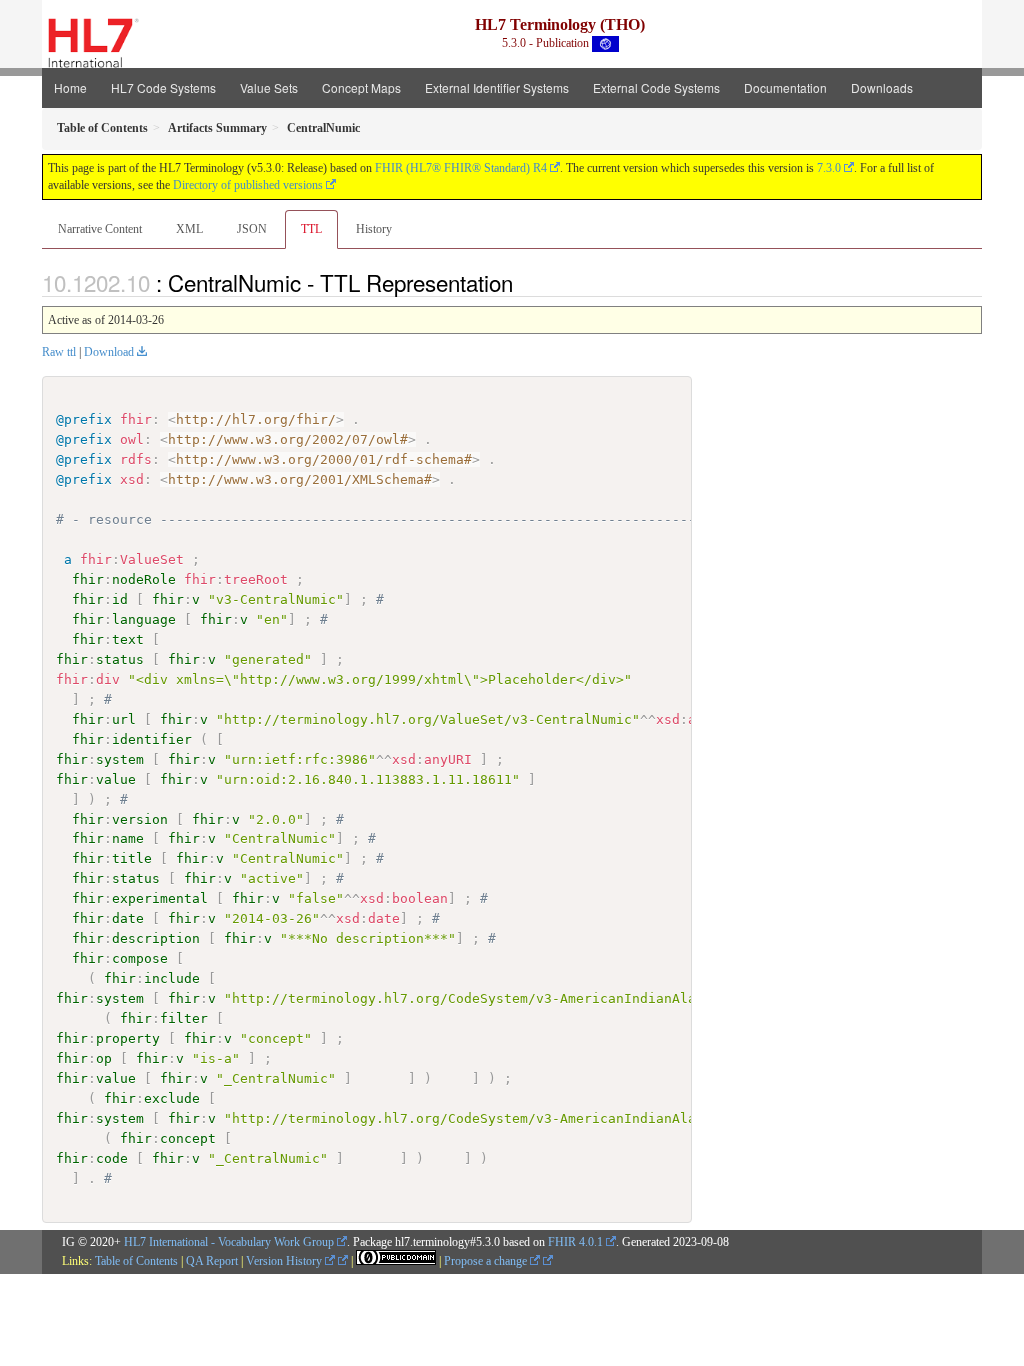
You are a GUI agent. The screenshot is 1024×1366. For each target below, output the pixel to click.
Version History (285, 1261)
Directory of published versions (248, 185)
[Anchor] (524, 282)
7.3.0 (829, 168)
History (374, 229)
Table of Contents (136, 1261)
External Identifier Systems (497, 87)
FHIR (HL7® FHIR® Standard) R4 (461, 168)
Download (109, 352)
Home (70, 87)
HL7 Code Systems (163, 87)
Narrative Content (100, 229)
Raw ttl (59, 352)
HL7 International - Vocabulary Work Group (229, 1242)
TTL (311, 229)
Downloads (882, 87)
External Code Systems (656, 87)
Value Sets (269, 87)
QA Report (212, 1261)
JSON (252, 229)
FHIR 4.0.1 (575, 1242)
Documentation (785, 87)
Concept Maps (361, 87)
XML (189, 229)
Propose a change (487, 1261)
